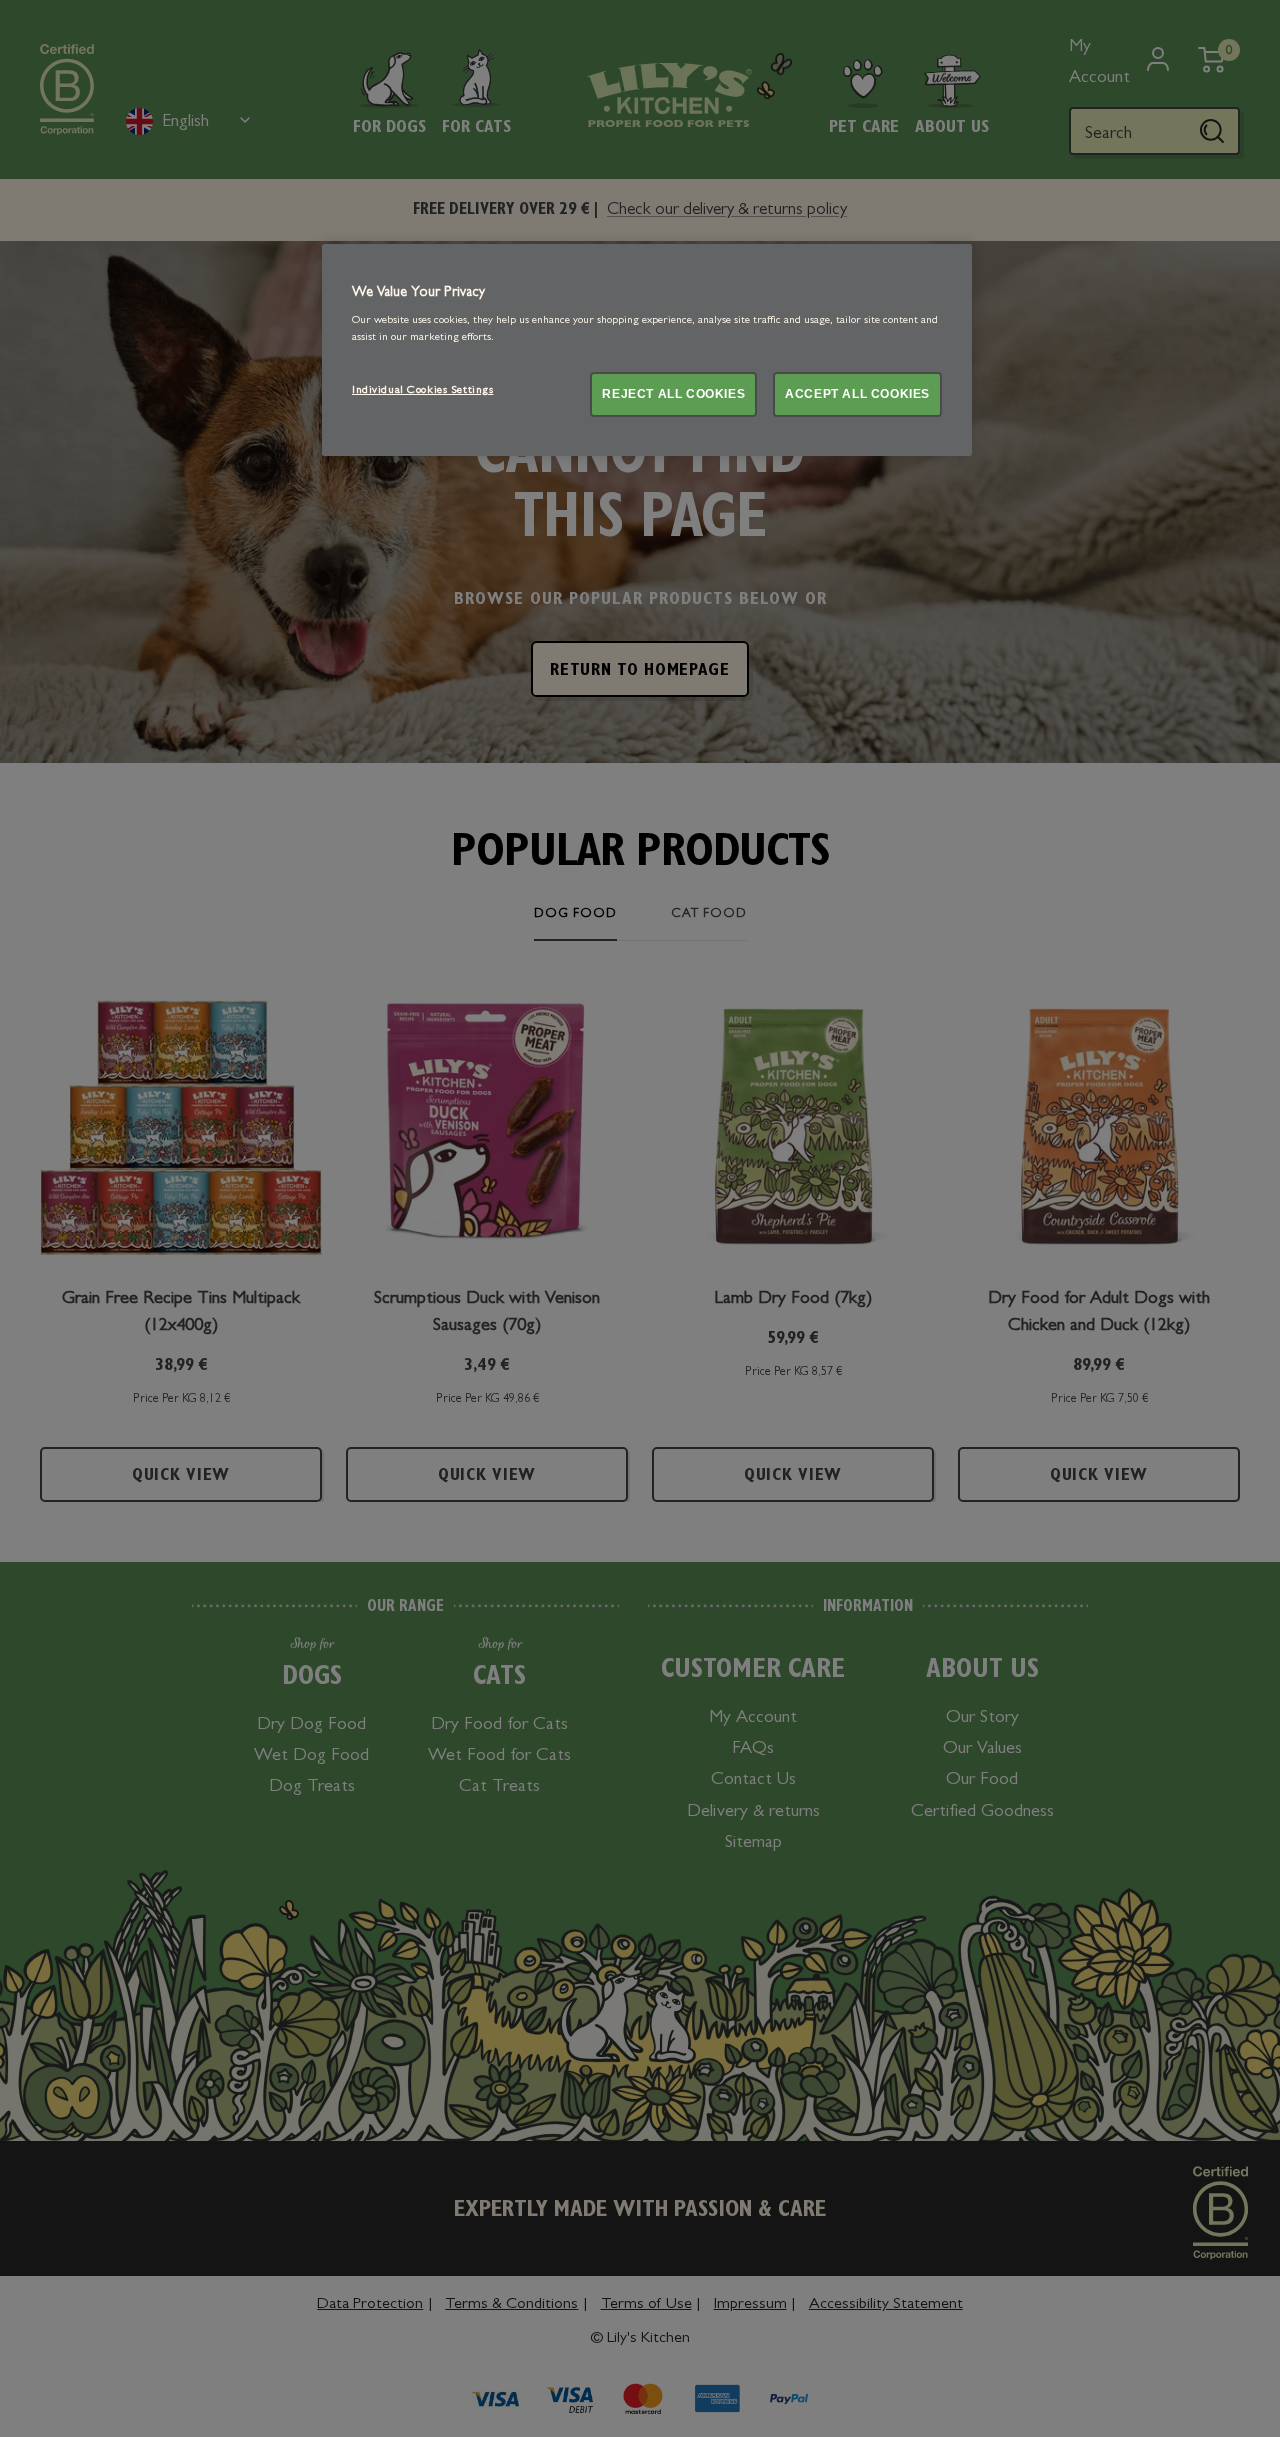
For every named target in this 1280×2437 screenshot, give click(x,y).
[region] (647, 350)
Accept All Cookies (857, 394)
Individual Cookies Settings (422, 391)
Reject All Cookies (673, 394)
